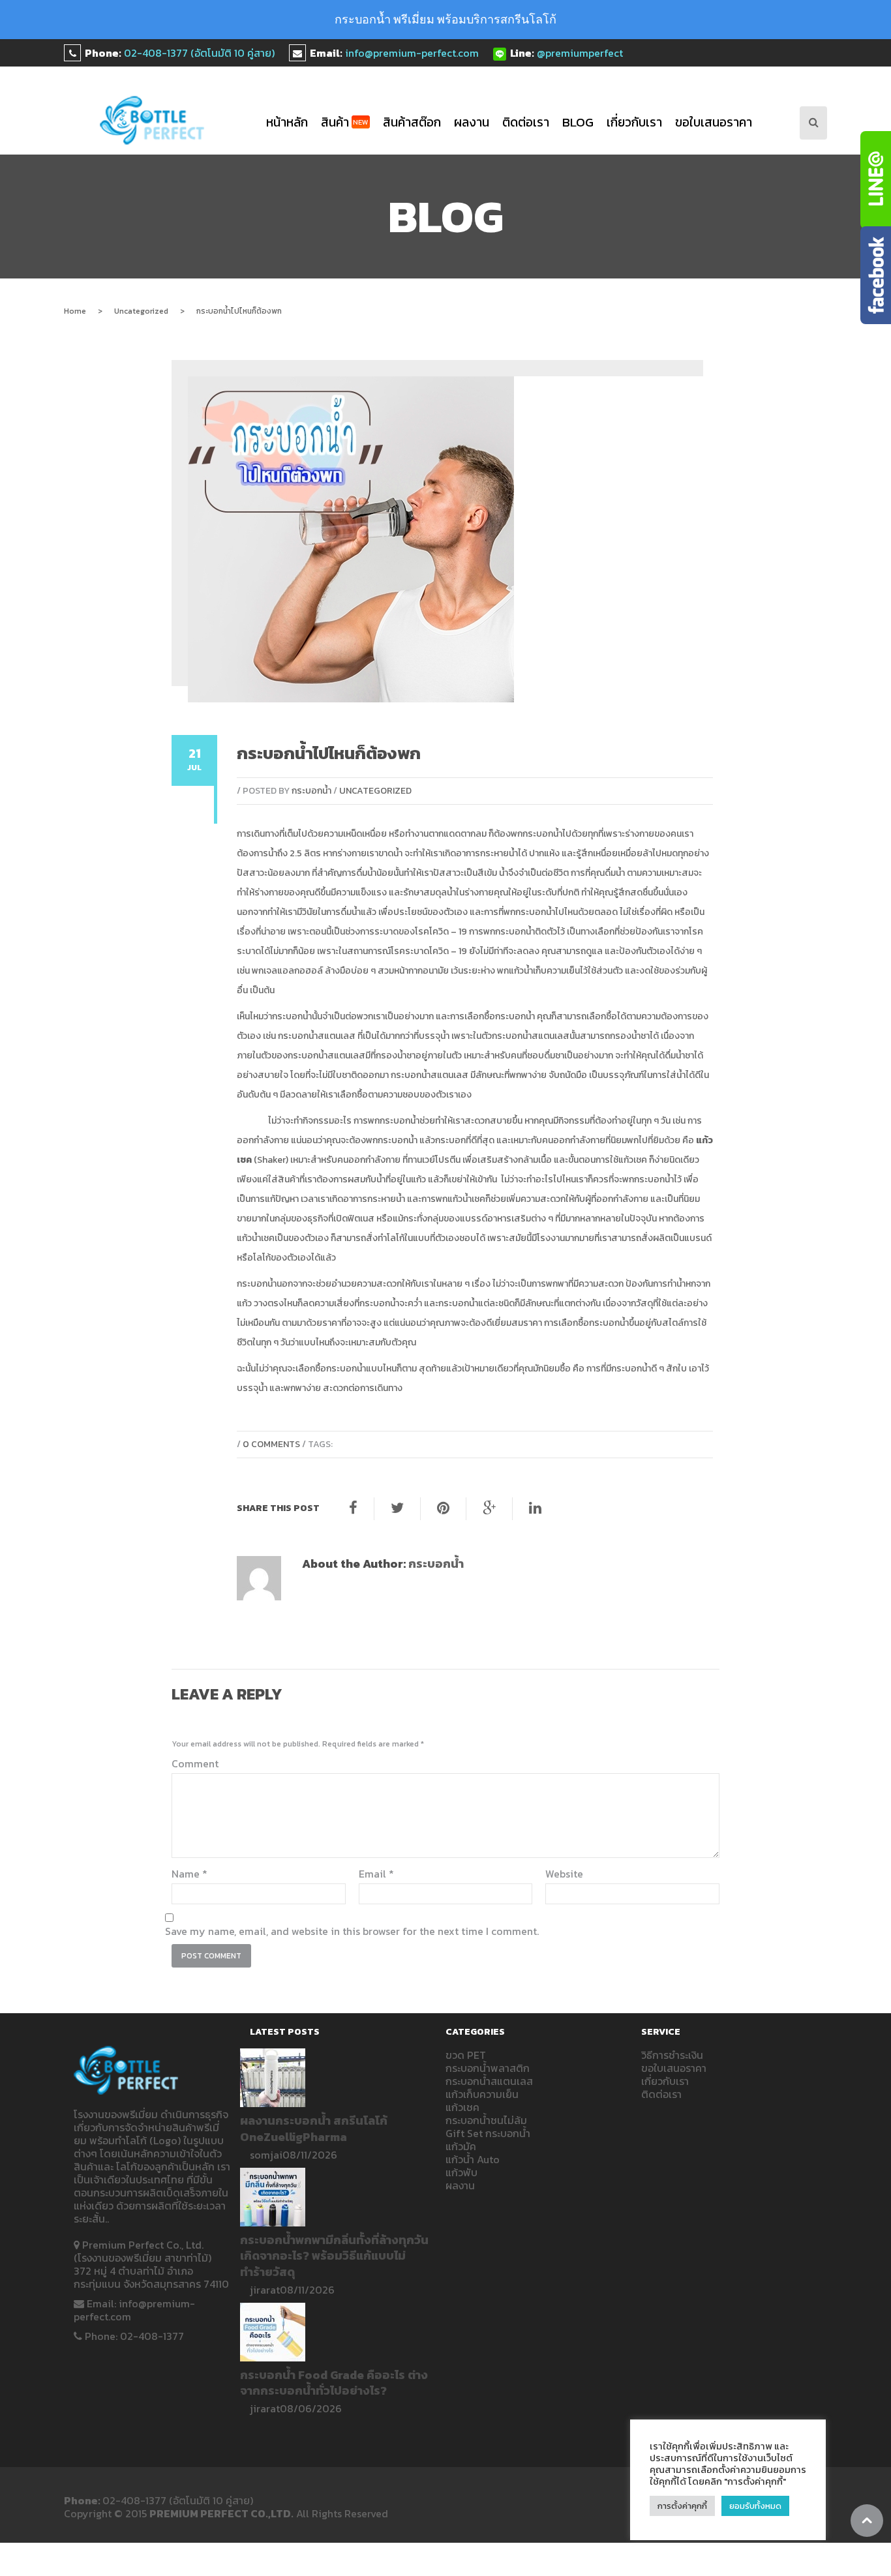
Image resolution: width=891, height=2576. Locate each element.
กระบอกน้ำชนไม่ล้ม (486, 2120)
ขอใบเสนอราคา (714, 122)
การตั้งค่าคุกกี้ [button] (682, 2506)
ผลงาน (472, 122)
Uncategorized (141, 311)
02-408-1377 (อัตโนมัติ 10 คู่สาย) (199, 53)
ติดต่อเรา (526, 122)
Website (564, 1874)
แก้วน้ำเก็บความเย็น (544, 971)
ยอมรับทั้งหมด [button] (755, 2506)
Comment (195, 1763)
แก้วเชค (462, 2107)
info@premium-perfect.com (412, 53)
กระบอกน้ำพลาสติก (488, 2068)
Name (189, 1874)
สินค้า (345, 122)
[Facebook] (353, 1508)
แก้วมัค (461, 2146)
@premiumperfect (580, 53)
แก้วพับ (461, 2172)
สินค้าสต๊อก (412, 122)
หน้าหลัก (287, 122)
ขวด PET (466, 2055)
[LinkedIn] (535, 1508)
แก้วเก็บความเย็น (482, 2094)
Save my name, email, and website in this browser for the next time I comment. (352, 1931)
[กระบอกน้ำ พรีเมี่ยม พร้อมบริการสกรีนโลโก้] (152, 120)
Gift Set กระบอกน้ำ (488, 2133)
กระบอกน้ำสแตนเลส (317, 1036)
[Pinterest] (443, 1508)
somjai (266, 2155)
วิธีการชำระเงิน (672, 2055)
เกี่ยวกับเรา (634, 122)
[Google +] (489, 1508)
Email (376, 1874)
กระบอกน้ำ (311, 791)
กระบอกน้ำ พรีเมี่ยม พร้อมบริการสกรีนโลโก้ (445, 19)
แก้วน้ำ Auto (473, 2159)
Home (75, 311)
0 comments (271, 1444)
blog (578, 122)
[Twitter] (397, 1508)
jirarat (265, 2290)
